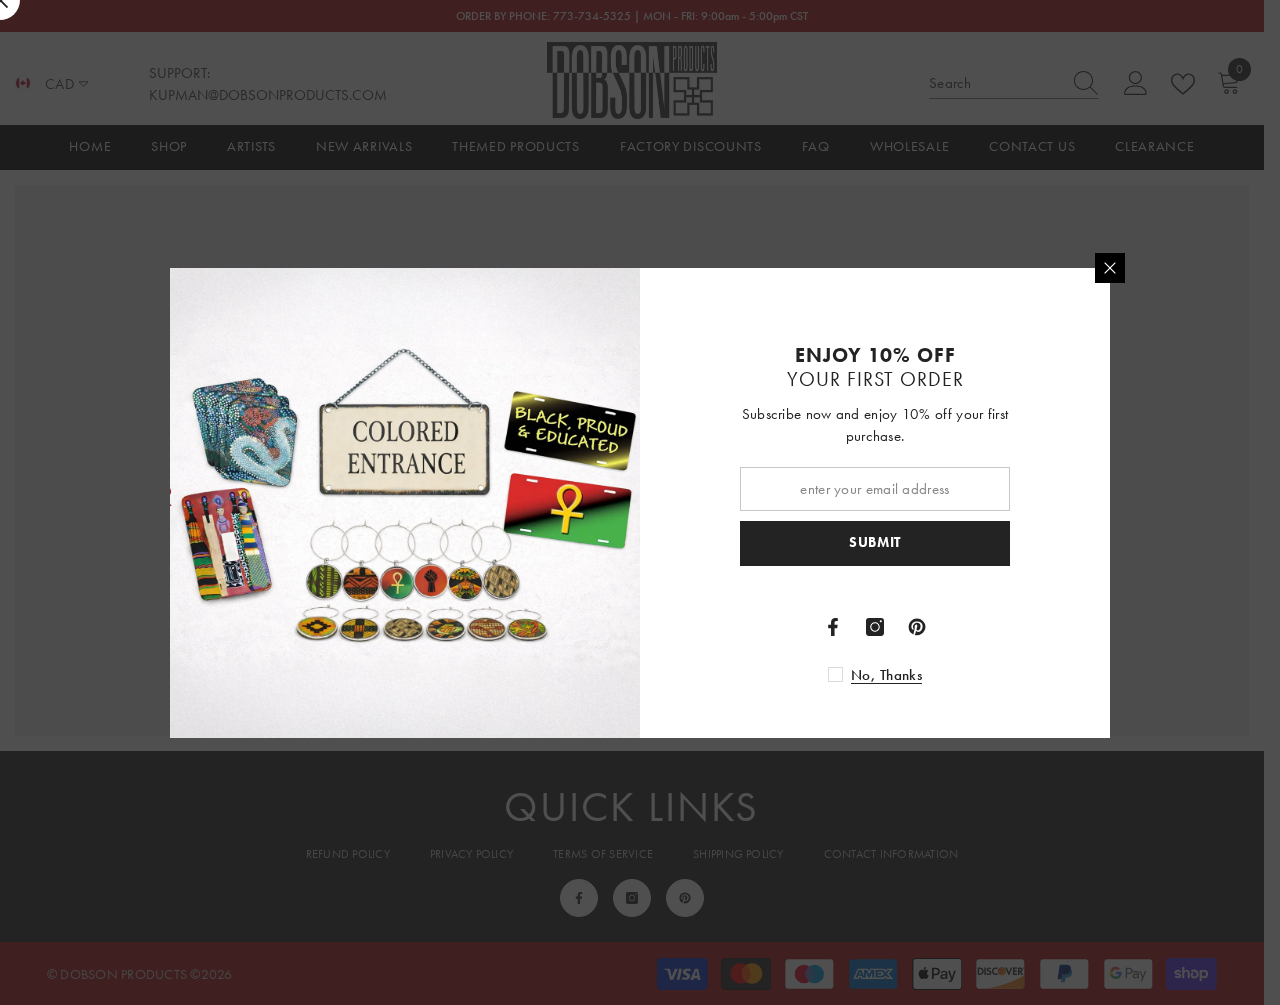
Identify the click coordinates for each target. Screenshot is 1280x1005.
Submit (875, 542)
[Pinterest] (917, 627)
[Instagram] (875, 627)
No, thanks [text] (886, 675)
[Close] (1110, 268)
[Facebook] (833, 627)
